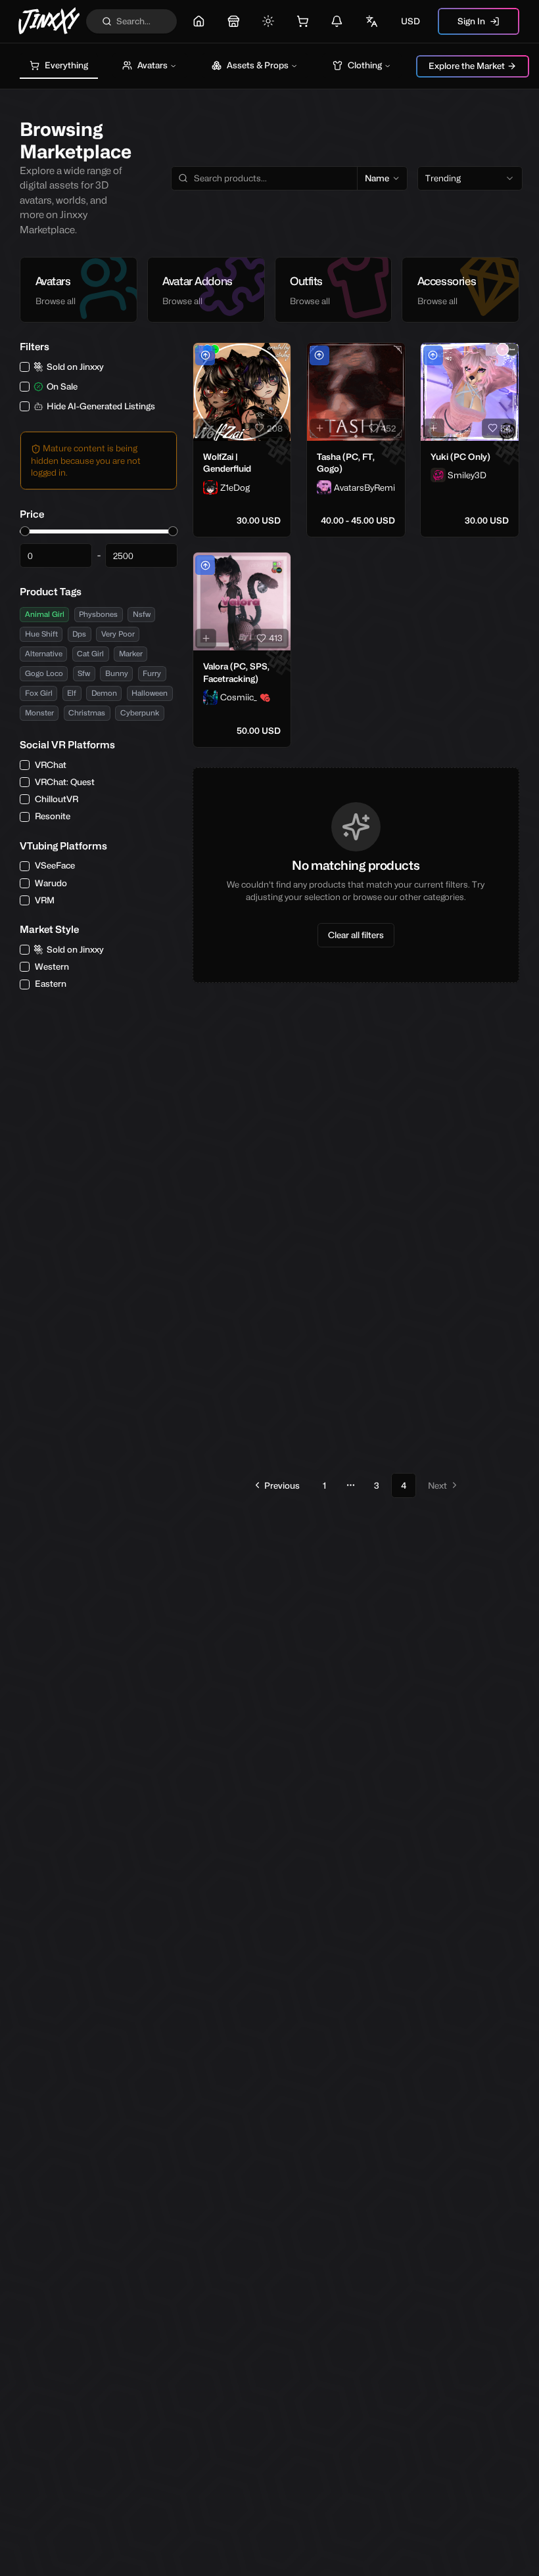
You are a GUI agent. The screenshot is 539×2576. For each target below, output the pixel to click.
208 (275, 428)
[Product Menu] (279, 355)
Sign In (471, 21)
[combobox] (470, 179)
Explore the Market (467, 66)
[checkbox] (25, 367)
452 (388, 428)
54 (505, 428)
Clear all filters (356, 935)
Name (377, 178)
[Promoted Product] (205, 355)
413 (276, 638)
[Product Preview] (206, 428)
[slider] (25, 531)
